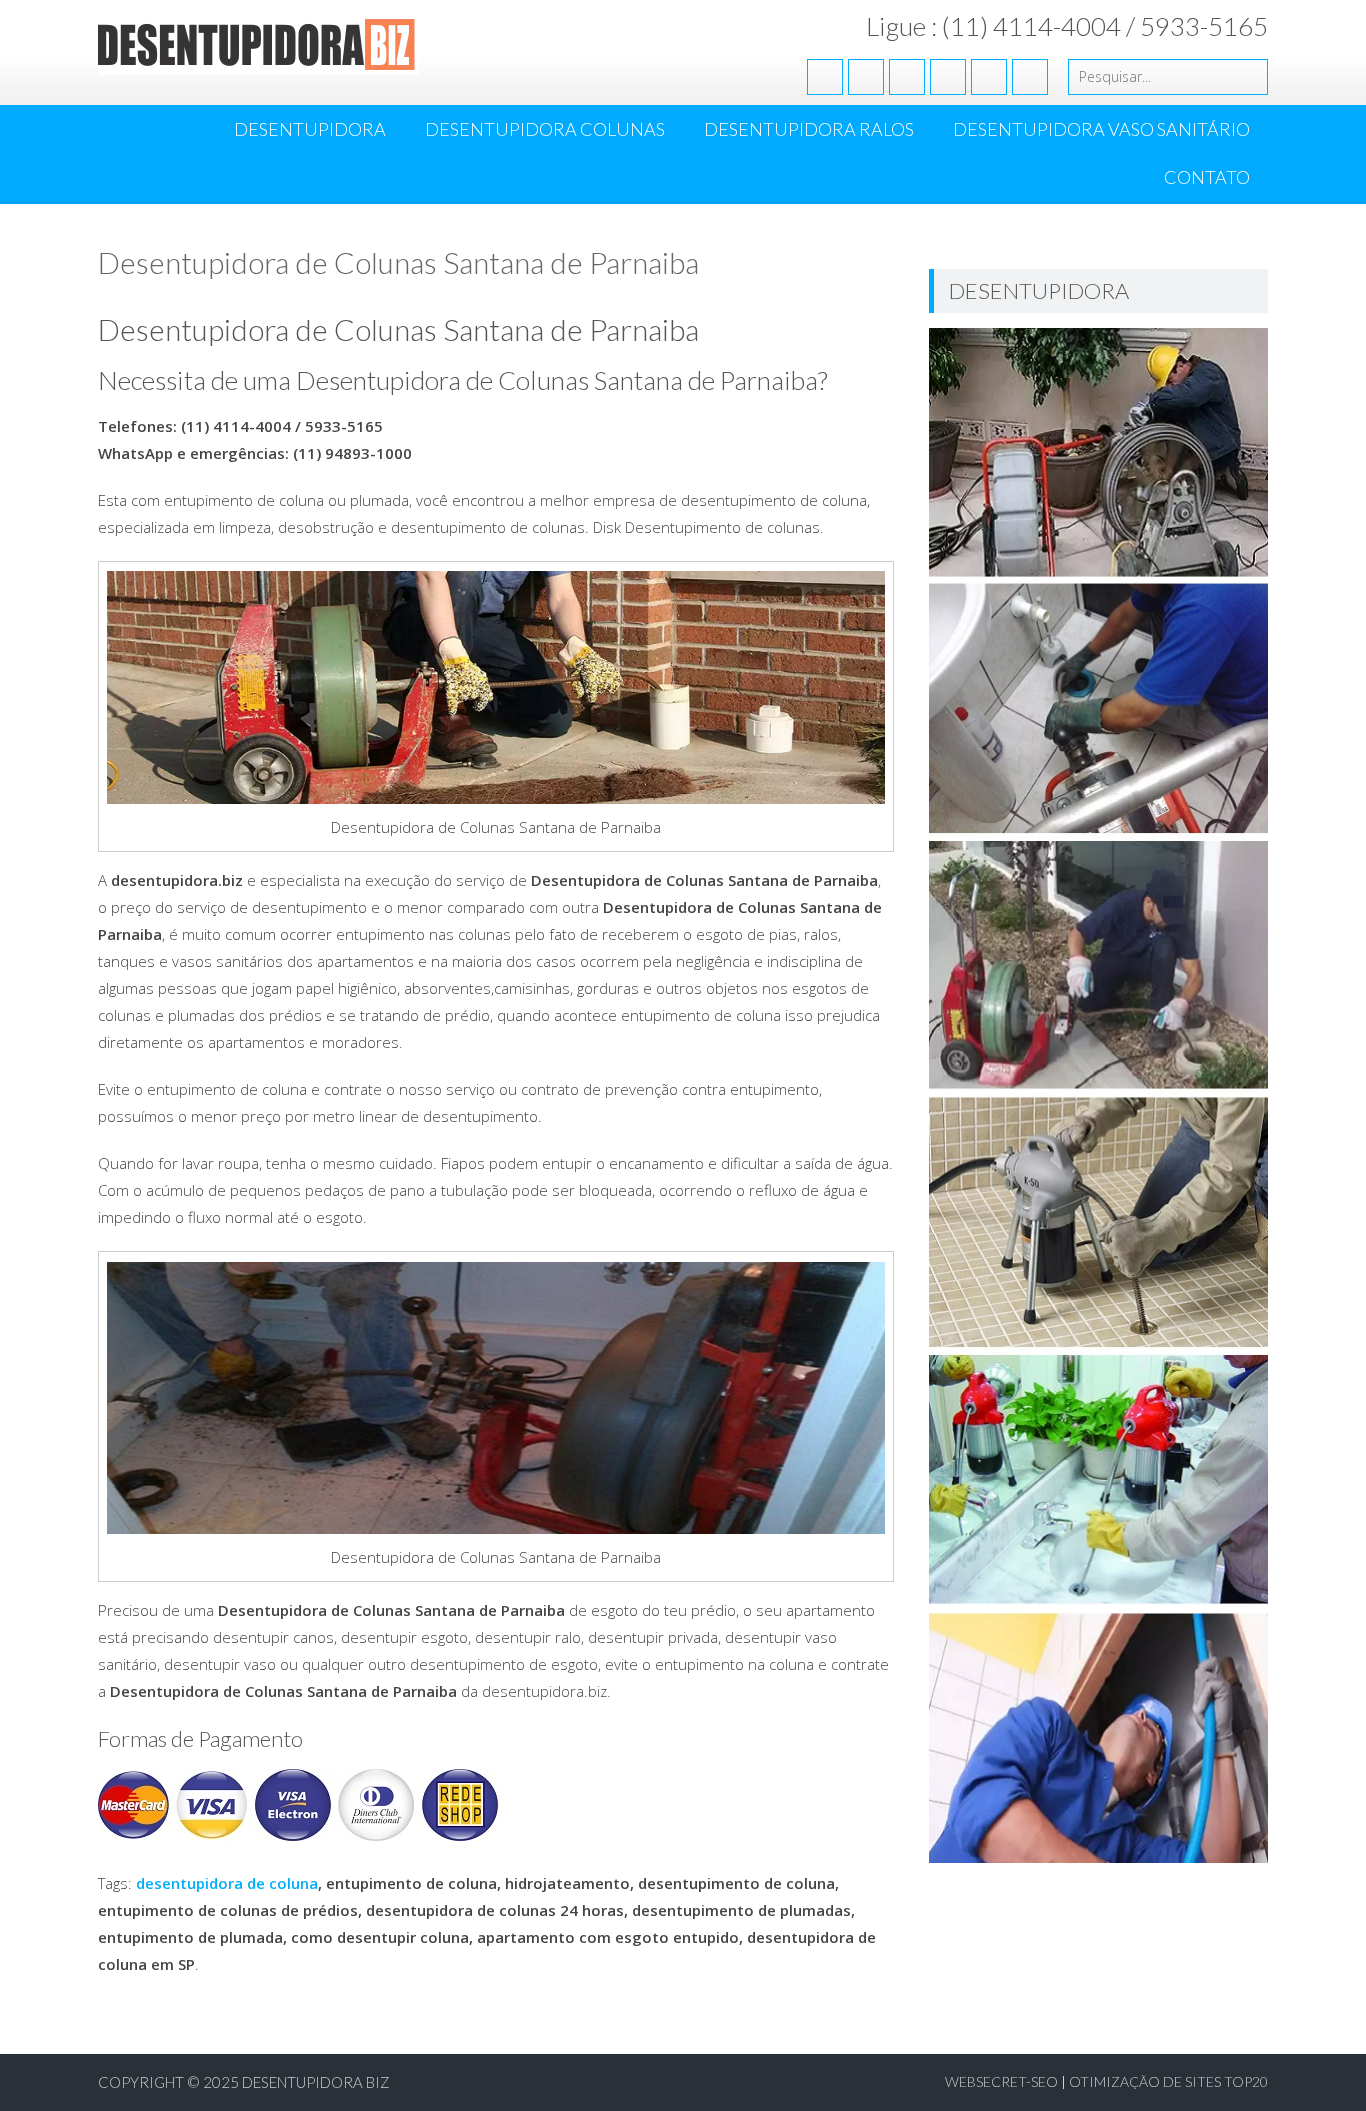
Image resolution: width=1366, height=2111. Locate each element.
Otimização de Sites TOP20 (1168, 2081)
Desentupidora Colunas (545, 129)
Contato (1207, 177)
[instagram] (989, 77)
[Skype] (1030, 77)
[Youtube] (907, 77)
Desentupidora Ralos (809, 129)
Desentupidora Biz (316, 2082)
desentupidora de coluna (227, 1883)
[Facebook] (825, 77)
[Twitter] (866, 77)
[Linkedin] (948, 77)
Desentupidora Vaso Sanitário (1101, 129)
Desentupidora (310, 129)
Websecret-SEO (1001, 2081)
